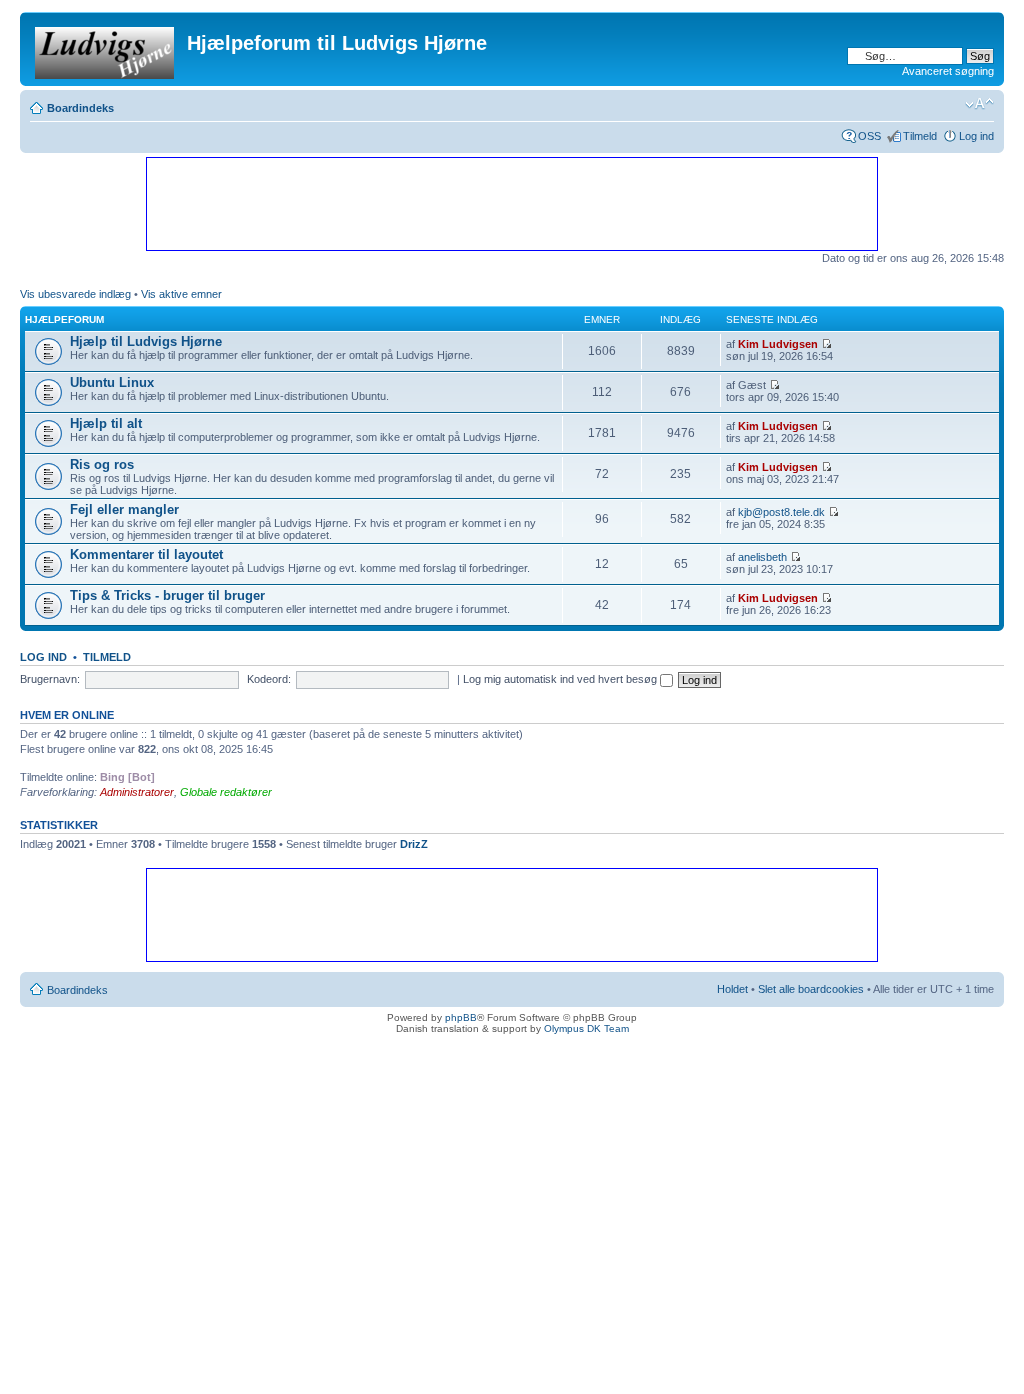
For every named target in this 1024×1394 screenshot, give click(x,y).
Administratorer (137, 792)
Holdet (732, 989)
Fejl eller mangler (124, 509)
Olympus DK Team (586, 1028)
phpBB (461, 1017)
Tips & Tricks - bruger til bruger (167, 595)
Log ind (976, 136)
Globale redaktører (226, 792)
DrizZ (414, 844)
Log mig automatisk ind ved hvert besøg (561, 679)
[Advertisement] (511, 203)
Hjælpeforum (64, 319)
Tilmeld (920, 136)
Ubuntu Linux (112, 382)
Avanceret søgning (948, 71)
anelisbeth (762, 557)
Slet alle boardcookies (811, 989)
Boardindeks (80, 108)
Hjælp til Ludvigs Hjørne (146, 341)
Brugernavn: (50, 679)
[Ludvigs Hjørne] (106, 49)
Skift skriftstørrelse (979, 104)
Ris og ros (102, 464)
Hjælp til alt (106, 423)
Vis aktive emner (181, 294)
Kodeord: (269, 679)
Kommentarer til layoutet (146, 554)
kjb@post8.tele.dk (781, 512)
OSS (869, 136)
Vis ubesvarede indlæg (75, 294)
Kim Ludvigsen (778, 344)
